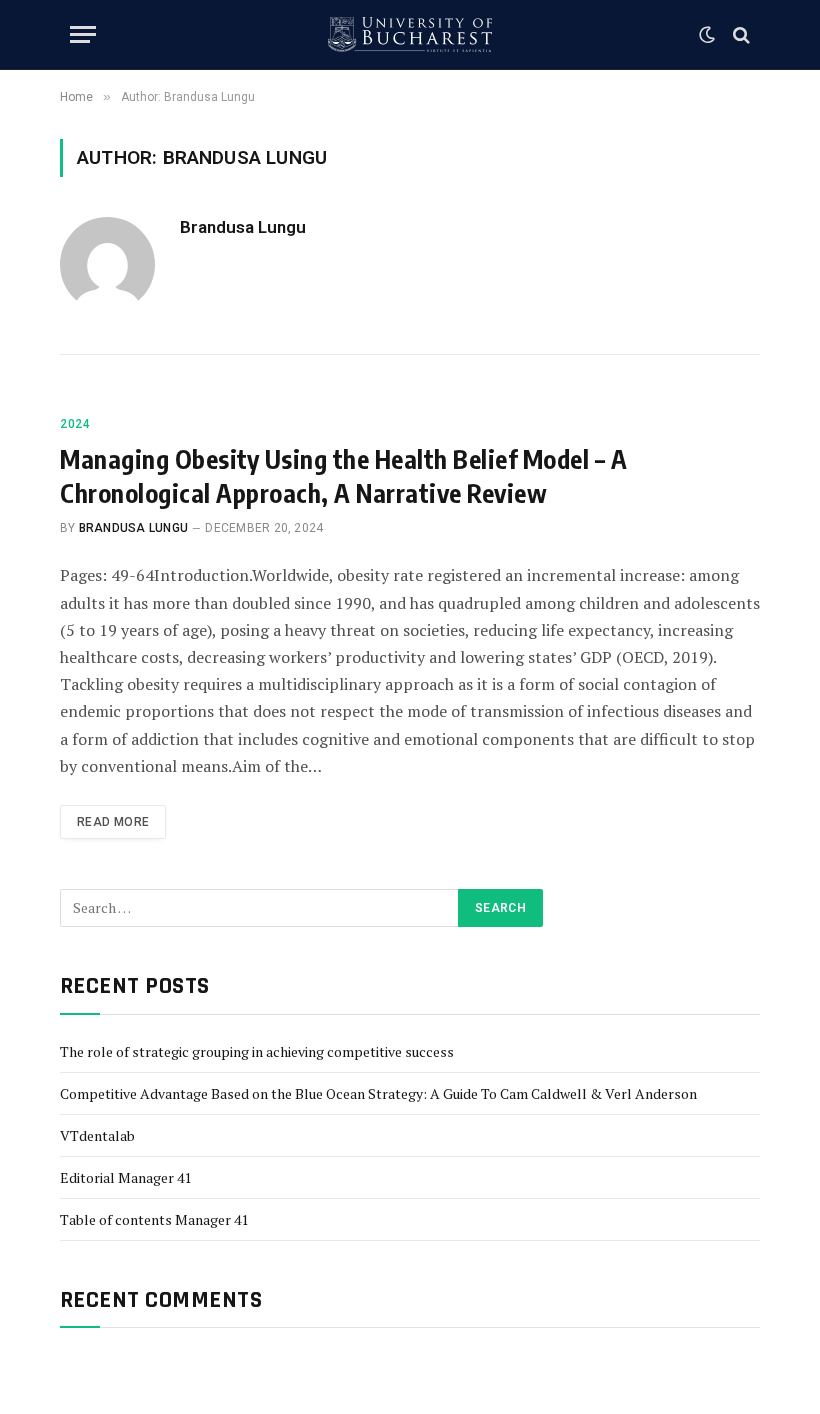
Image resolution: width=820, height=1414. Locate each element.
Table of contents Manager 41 (154, 1219)
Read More (113, 822)
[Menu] (83, 34)
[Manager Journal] (410, 34)
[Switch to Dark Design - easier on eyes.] (707, 35)
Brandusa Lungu (243, 227)
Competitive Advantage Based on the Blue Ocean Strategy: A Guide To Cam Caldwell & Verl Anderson (378, 1093)
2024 (75, 424)
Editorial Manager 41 (125, 1177)
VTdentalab (97, 1135)
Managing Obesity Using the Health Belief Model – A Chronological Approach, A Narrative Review (343, 476)
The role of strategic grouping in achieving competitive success (257, 1051)
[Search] (739, 34)
